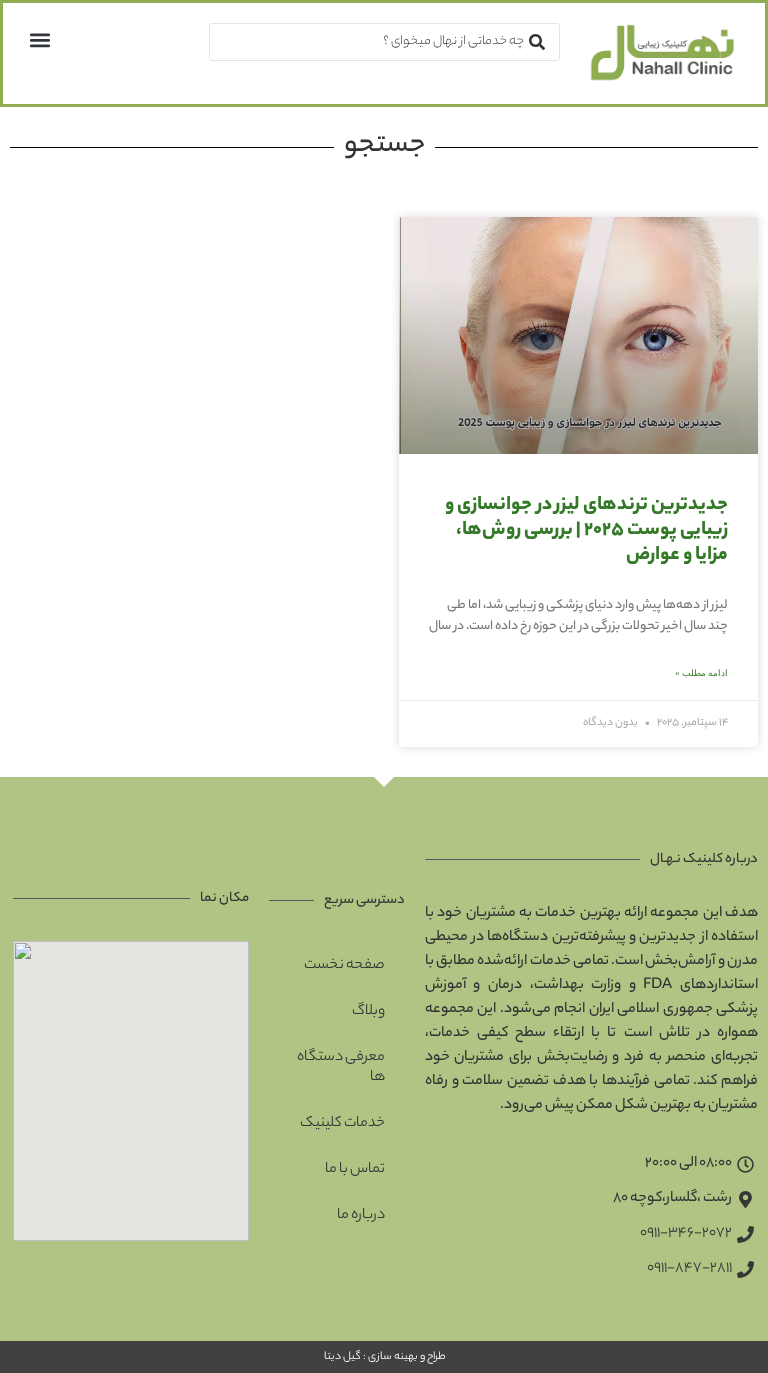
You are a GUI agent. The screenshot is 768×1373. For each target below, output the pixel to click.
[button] (39, 39)
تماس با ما (355, 1170)
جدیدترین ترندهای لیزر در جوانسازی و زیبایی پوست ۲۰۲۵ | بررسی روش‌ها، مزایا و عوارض (586, 531)
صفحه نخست (344, 966)
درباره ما (361, 1216)
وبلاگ (368, 1012)
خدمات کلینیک (342, 1124)
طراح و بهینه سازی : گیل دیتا (384, 1357)
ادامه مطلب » (701, 673)
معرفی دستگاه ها (341, 1068)
